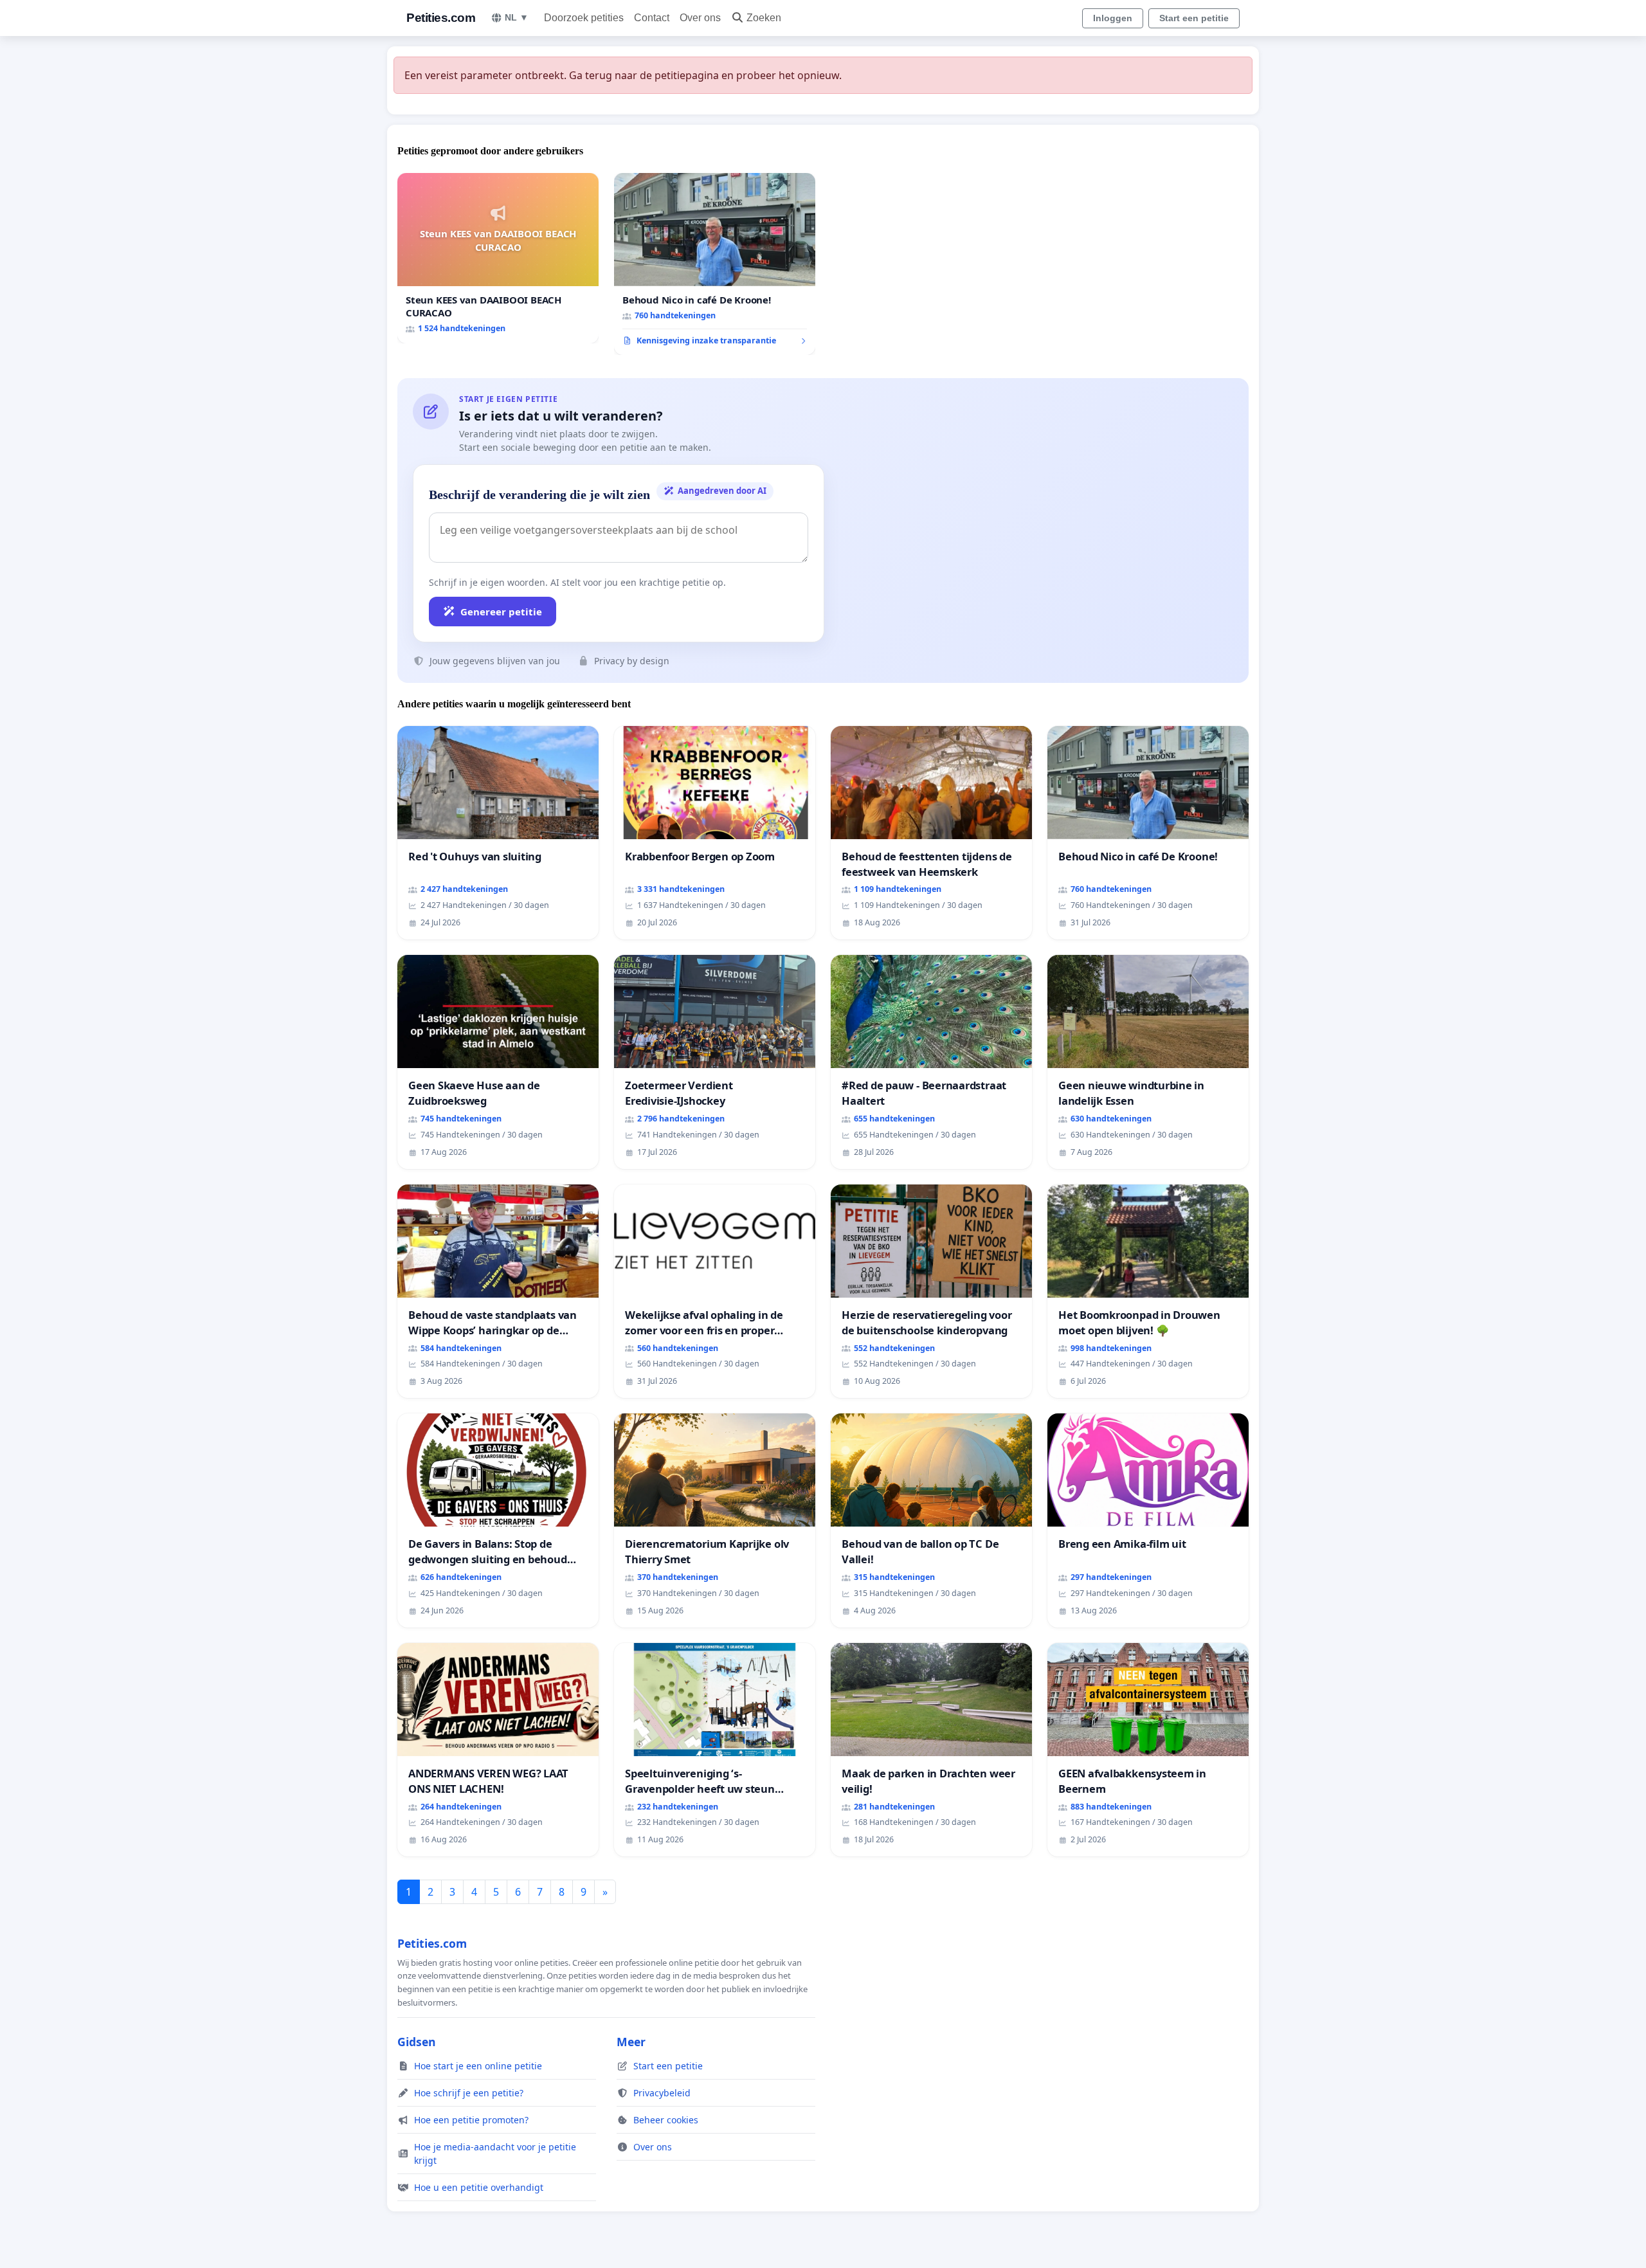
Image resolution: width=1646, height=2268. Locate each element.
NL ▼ (517, 17)
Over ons (700, 18)
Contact (652, 18)
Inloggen (1113, 18)
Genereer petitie (501, 612)
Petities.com (441, 18)
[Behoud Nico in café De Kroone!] (715, 264)
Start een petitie (1194, 18)
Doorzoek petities (584, 18)
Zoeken (764, 18)
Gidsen (417, 2042)
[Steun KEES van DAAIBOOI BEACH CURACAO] (498, 258)
